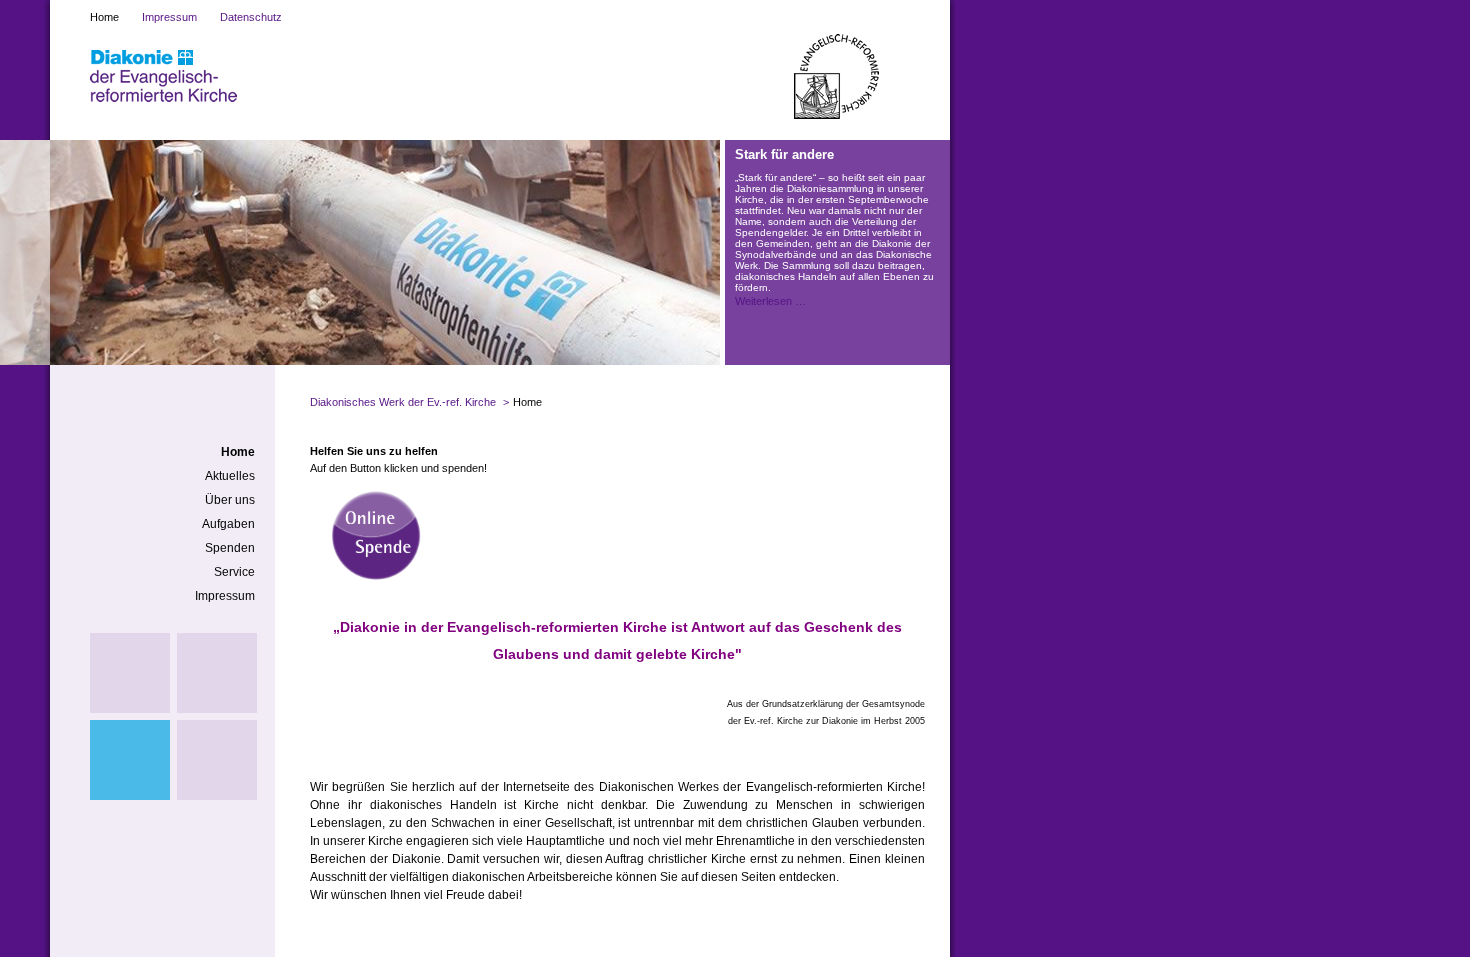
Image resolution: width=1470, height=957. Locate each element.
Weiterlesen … (770, 301)
